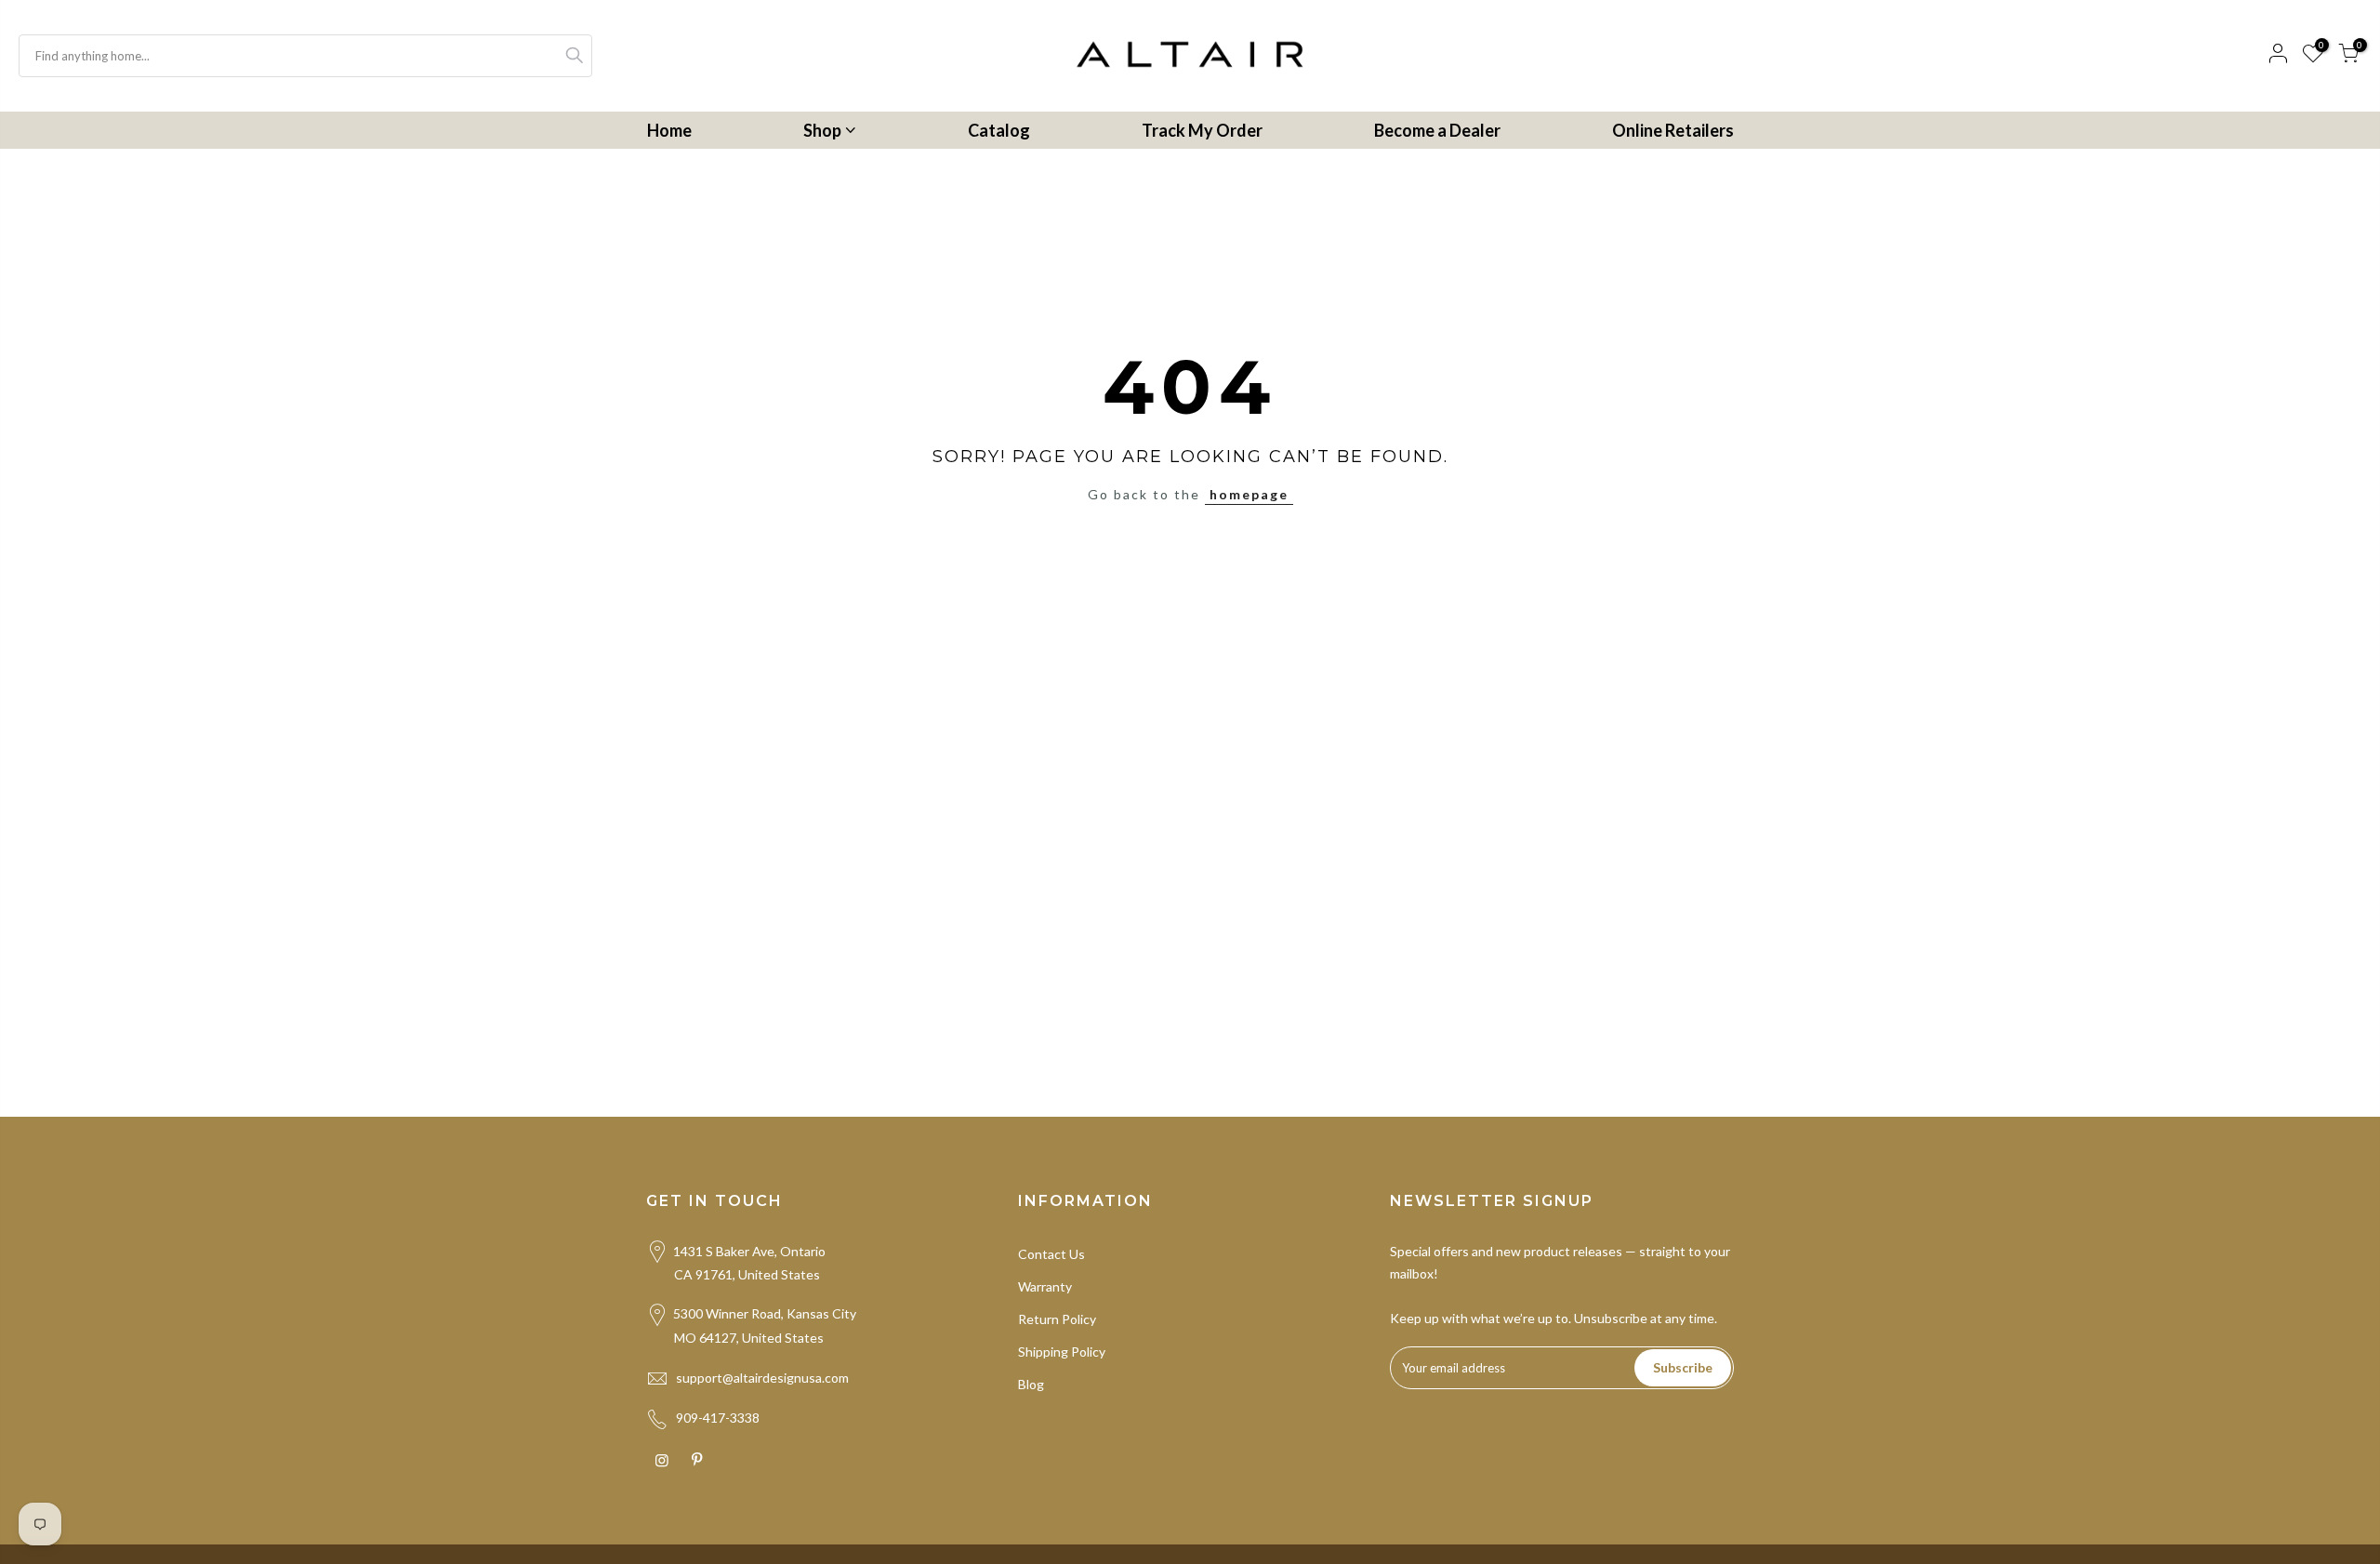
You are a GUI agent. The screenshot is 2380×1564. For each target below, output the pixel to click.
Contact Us (1051, 1254)
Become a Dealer (1437, 130)
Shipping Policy (1062, 1352)
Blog (1031, 1384)
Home (669, 130)
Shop (822, 130)
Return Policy (1057, 1319)
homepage (1249, 494)
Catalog (999, 130)
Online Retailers (1673, 130)
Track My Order (1202, 130)
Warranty (1045, 1286)
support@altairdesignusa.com (762, 1378)
